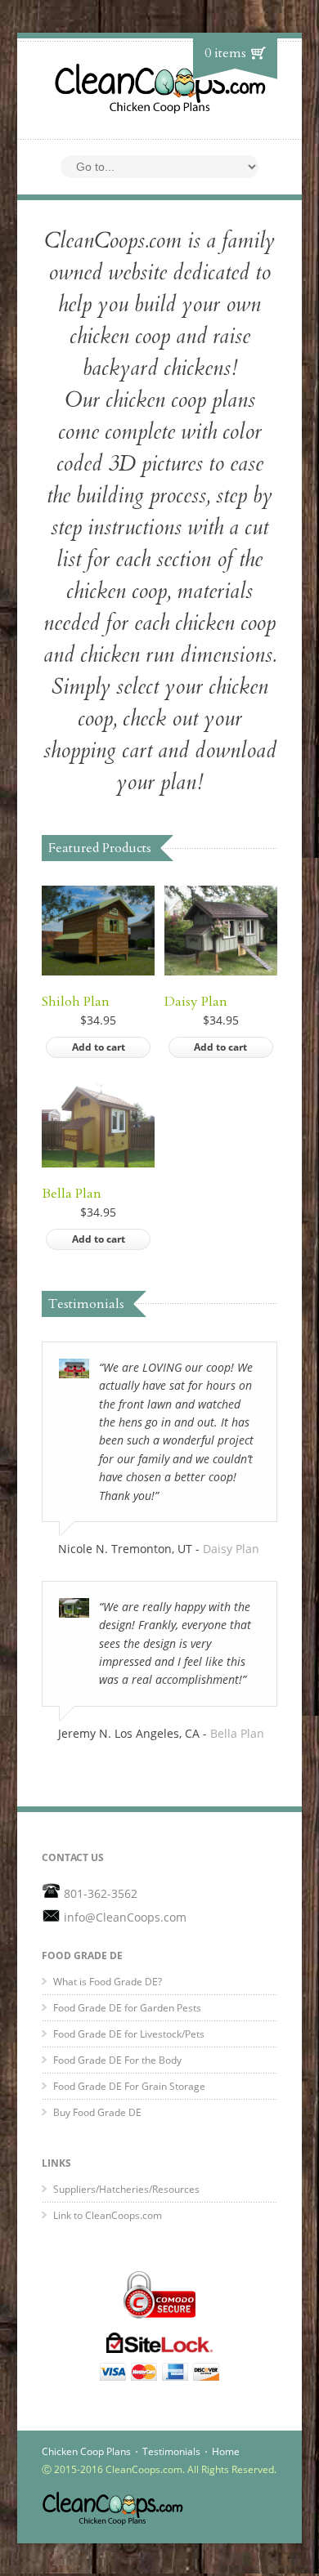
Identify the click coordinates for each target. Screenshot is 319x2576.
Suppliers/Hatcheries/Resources (126, 2189)
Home (226, 2451)
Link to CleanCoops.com (108, 2215)
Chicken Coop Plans (86, 2451)
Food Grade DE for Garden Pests (127, 2008)
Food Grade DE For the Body (117, 2060)
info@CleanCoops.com (125, 1917)
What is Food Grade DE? (108, 1982)
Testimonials (171, 2451)
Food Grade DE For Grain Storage (129, 2086)
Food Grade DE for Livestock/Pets (129, 2034)
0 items (225, 53)
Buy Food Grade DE (97, 2112)
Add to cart (99, 1047)
